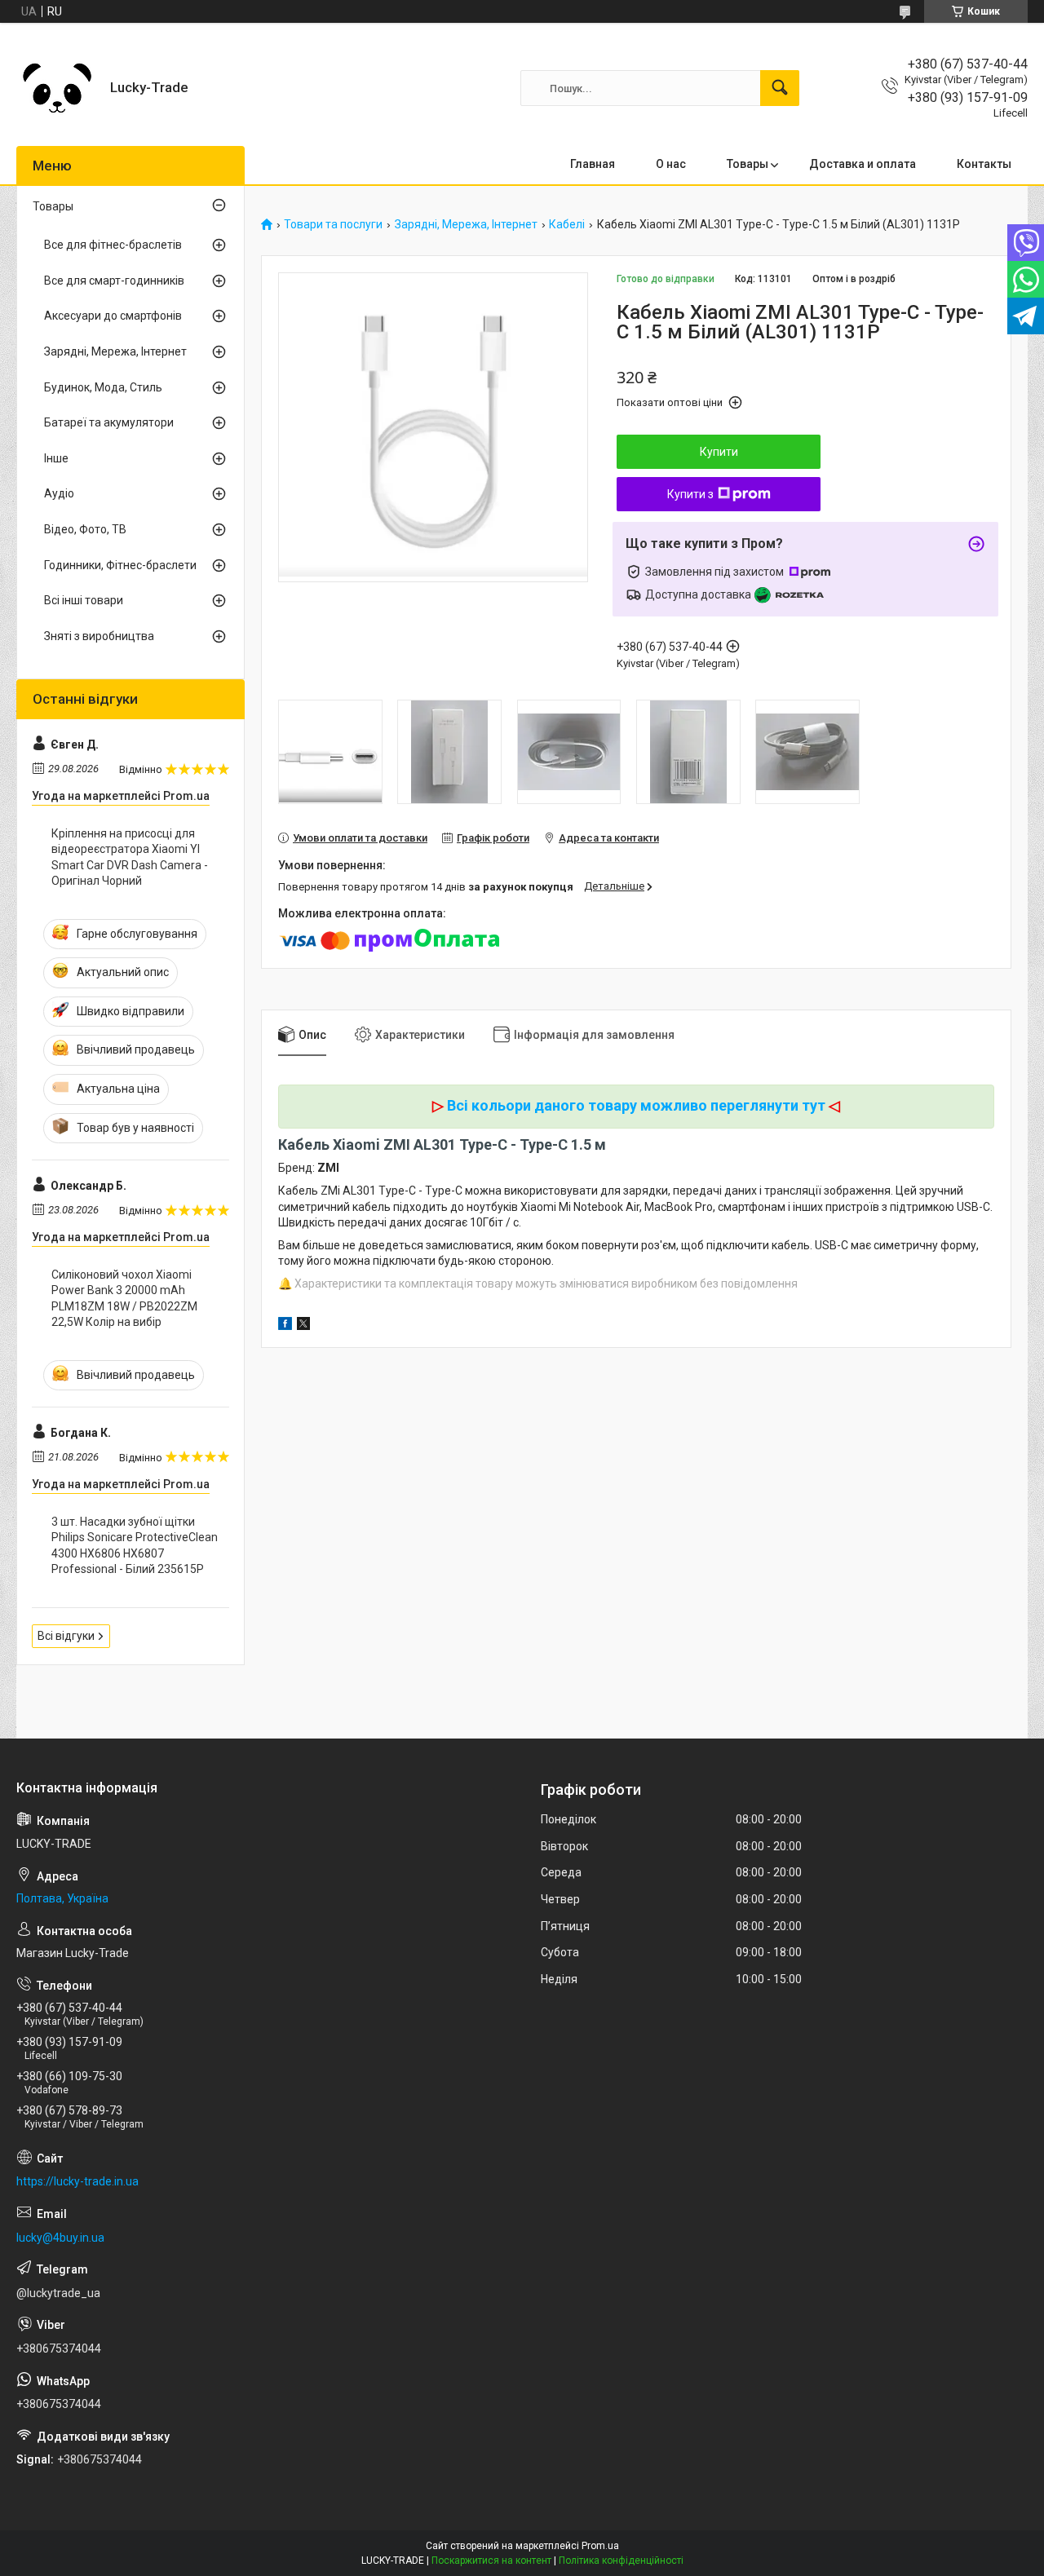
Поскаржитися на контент (491, 2561)
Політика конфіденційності (621, 2561)
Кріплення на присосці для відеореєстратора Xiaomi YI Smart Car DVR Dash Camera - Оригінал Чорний (130, 857)
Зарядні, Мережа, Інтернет (466, 225)
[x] (303, 1326)
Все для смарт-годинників (114, 281)
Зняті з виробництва (99, 636)
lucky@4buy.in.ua (60, 2238)
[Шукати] (780, 88)
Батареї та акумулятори (109, 422)
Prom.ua (600, 2546)
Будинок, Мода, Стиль (103, 387)
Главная (593, 164)
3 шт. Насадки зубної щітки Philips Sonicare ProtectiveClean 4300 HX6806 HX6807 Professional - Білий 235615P (135, 1546)
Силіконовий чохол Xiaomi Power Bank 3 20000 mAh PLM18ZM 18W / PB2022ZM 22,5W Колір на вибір (124, 1299)
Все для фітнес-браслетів (113, 245)
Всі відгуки (66, 1636)
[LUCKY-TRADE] (57, 88)
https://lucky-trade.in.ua (77, 2181)
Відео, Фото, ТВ (85, 529)
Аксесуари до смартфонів (113, 316)
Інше (56, 458)
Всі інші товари (84, 600)
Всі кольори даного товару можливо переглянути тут (636, 1105)
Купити (719, 452)
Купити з (690, 494)
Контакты (984, 164)
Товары (748, 164)
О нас (671, 164)
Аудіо (59, 493)
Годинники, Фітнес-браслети (120, 565)
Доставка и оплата (863, 164)
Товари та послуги (333, 225)
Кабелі (567, 225)
